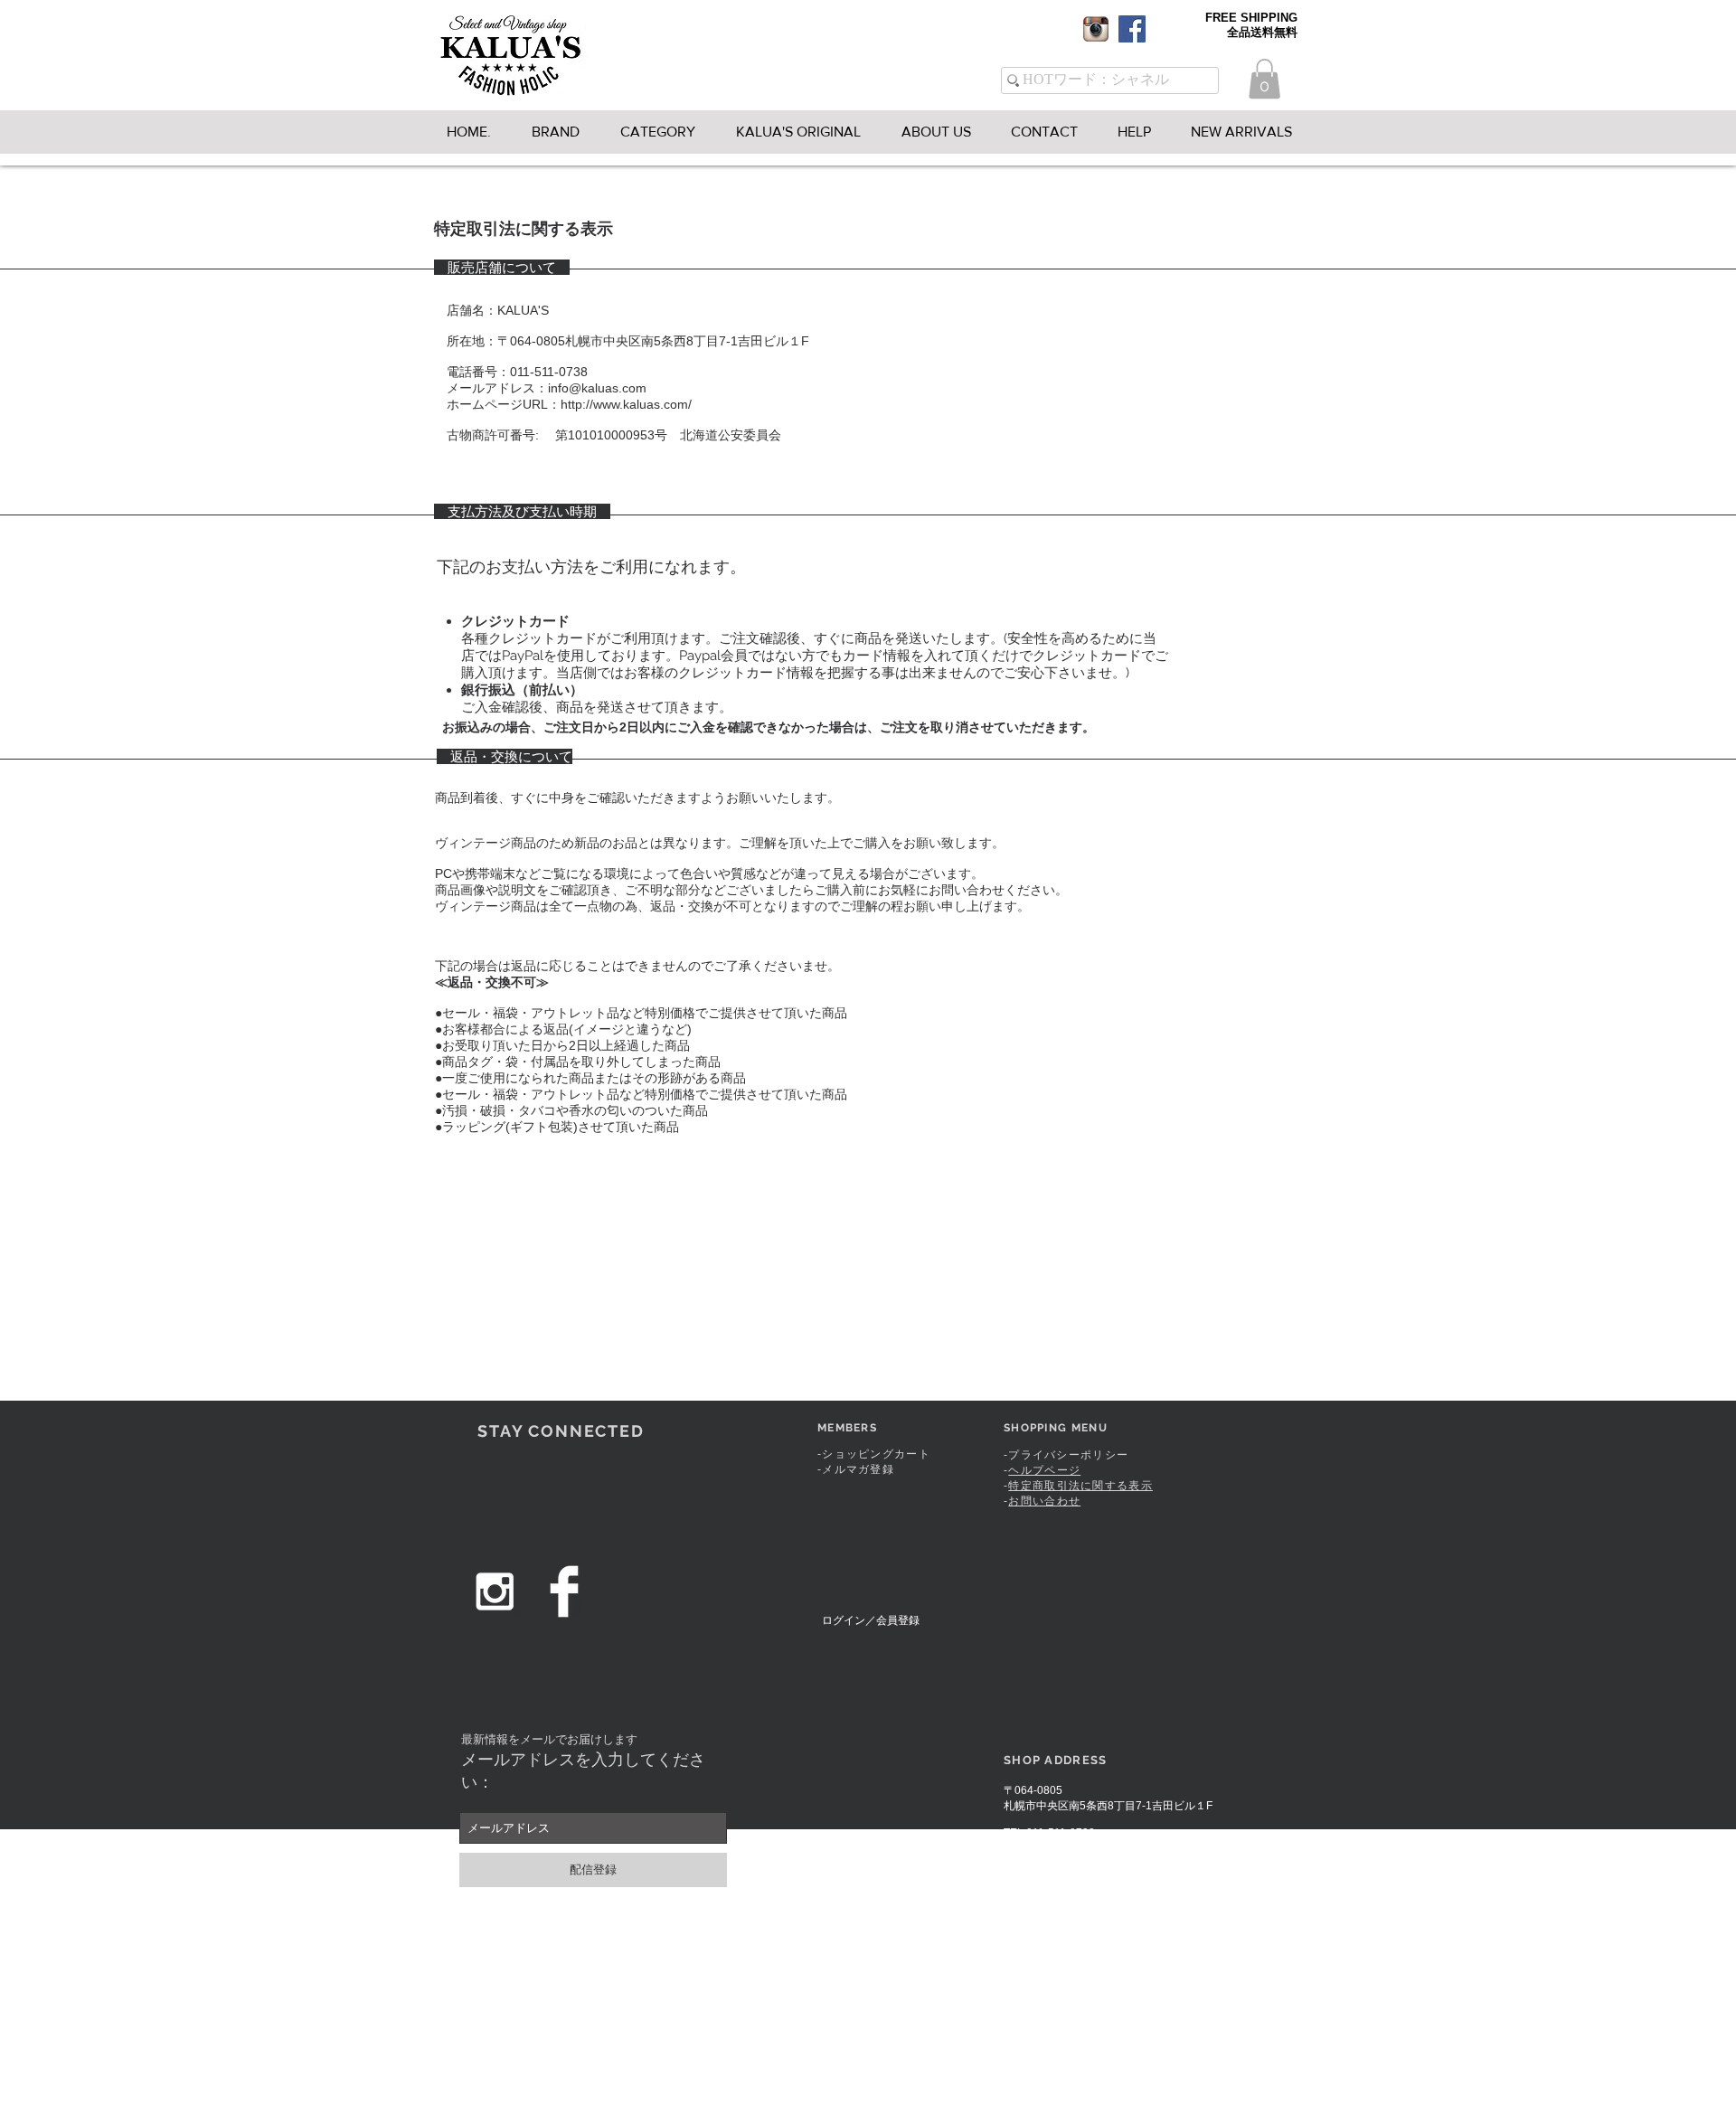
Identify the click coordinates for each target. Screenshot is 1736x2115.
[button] (1264, 79)
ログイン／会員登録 (871, 1620)
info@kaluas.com (1074, 1846)
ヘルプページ (1044, 1470)
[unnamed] (1096, 29)
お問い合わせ (1044, 1501)
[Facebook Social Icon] (1132, 29)
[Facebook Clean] (564, 1591)
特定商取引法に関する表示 (1080, 1486)
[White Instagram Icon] (495, 1591)
